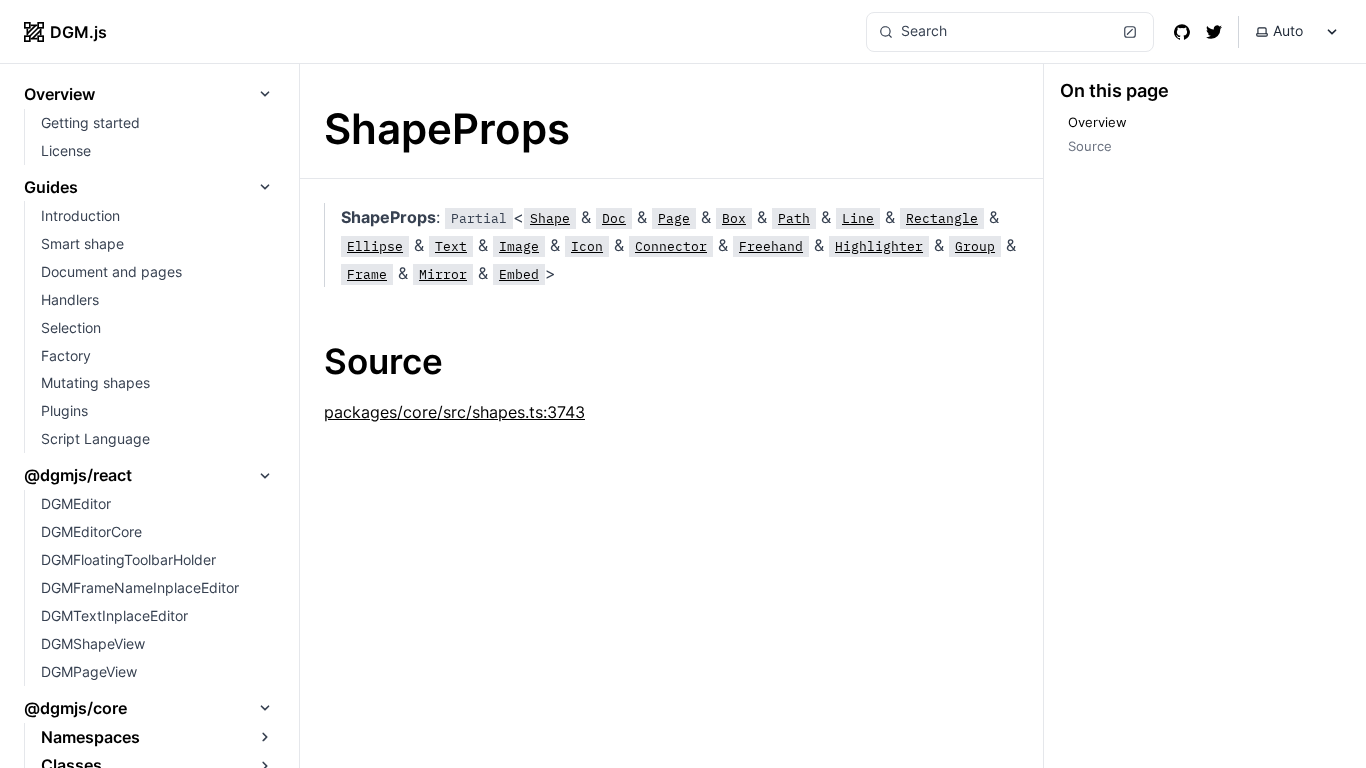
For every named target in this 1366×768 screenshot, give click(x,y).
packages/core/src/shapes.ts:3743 (454, 412)
